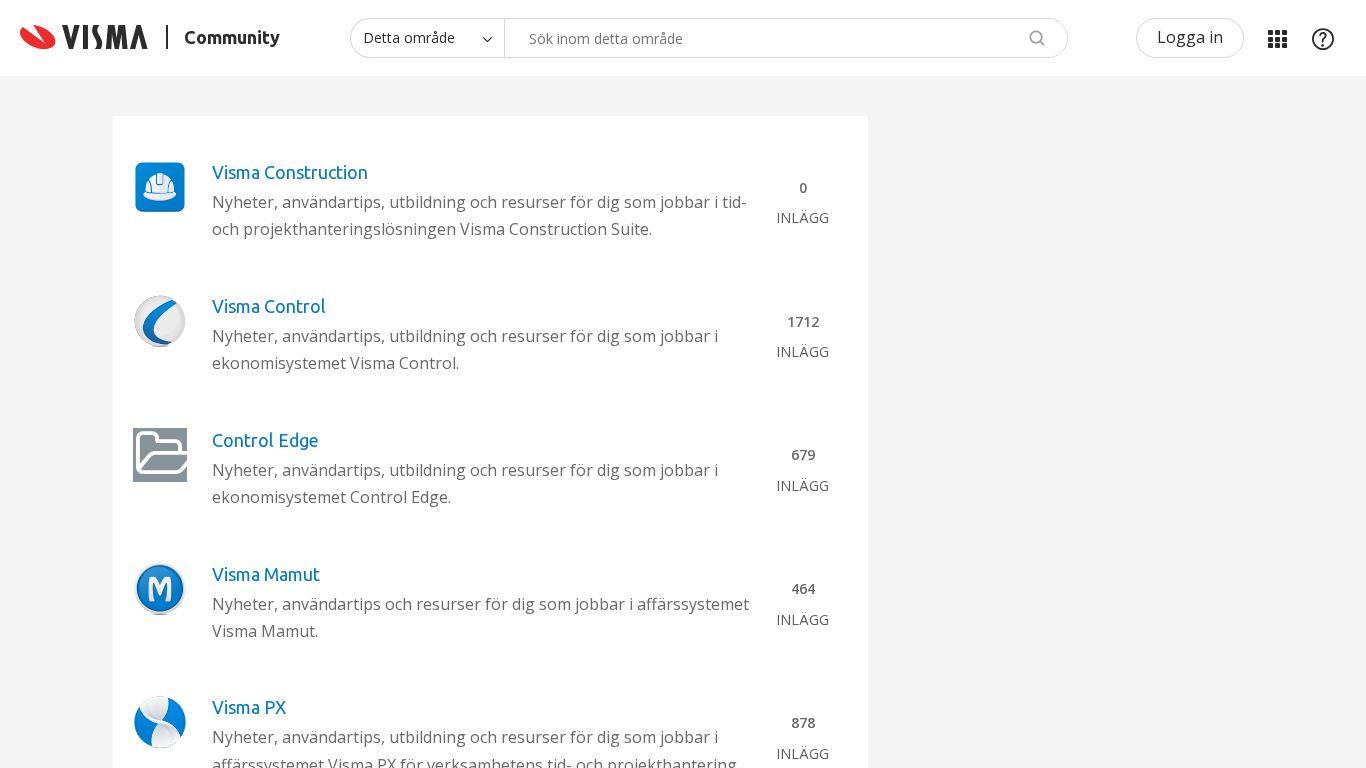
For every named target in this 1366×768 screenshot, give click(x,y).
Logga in (1190, 37)
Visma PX (249, 707)
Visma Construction (290, 172)
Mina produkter (1277, 38)
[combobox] (786, 38)
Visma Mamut (266, 574)
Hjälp (1323, 38)
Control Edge (265, 440)
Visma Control (269, 306)
